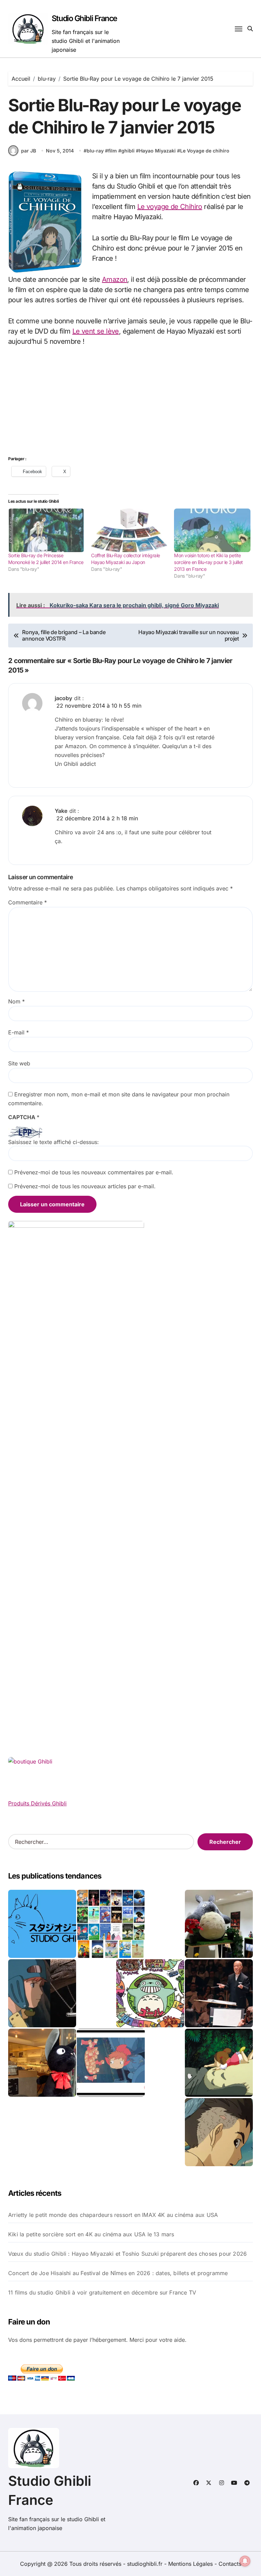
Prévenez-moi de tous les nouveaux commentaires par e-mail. (94, 1172)
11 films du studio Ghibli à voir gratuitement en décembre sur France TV (102, 2292)
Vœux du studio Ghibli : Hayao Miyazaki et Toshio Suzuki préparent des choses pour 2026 (127, 2254)
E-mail (19, 1032)
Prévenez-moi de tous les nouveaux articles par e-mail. (85, 1186)
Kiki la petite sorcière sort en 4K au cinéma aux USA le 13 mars (91, 2234)
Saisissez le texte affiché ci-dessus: (54, 1142)
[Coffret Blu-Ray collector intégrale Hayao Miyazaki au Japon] (129, 530)
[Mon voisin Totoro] (219, 2063)
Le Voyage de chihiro (205, 151)
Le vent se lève (96, 331)
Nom (16, 1001)
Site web (19, 1063)
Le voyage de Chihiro (170, 207)
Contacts (230, 2564)
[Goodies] (111, 2063)
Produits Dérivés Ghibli (37, 1803)
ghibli (128, 151)
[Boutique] (111, 1924)
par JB (29, 151)
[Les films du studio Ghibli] (42, 1924)
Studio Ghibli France (84, 18)
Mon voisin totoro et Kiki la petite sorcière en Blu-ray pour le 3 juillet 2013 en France (208, 562)
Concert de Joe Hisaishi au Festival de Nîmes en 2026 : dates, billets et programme (118, 2273)
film (112, 151)
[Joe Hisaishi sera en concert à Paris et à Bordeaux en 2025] (219, 1993)
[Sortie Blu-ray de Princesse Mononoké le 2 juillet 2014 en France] (46, 530)
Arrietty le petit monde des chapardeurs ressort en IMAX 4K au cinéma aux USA (113, 2215)
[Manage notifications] (245, 2561)
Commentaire (28, 902)
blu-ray (95, 151)
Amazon (115, 279)
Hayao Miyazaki (157, 151)
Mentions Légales (191, 2564)
